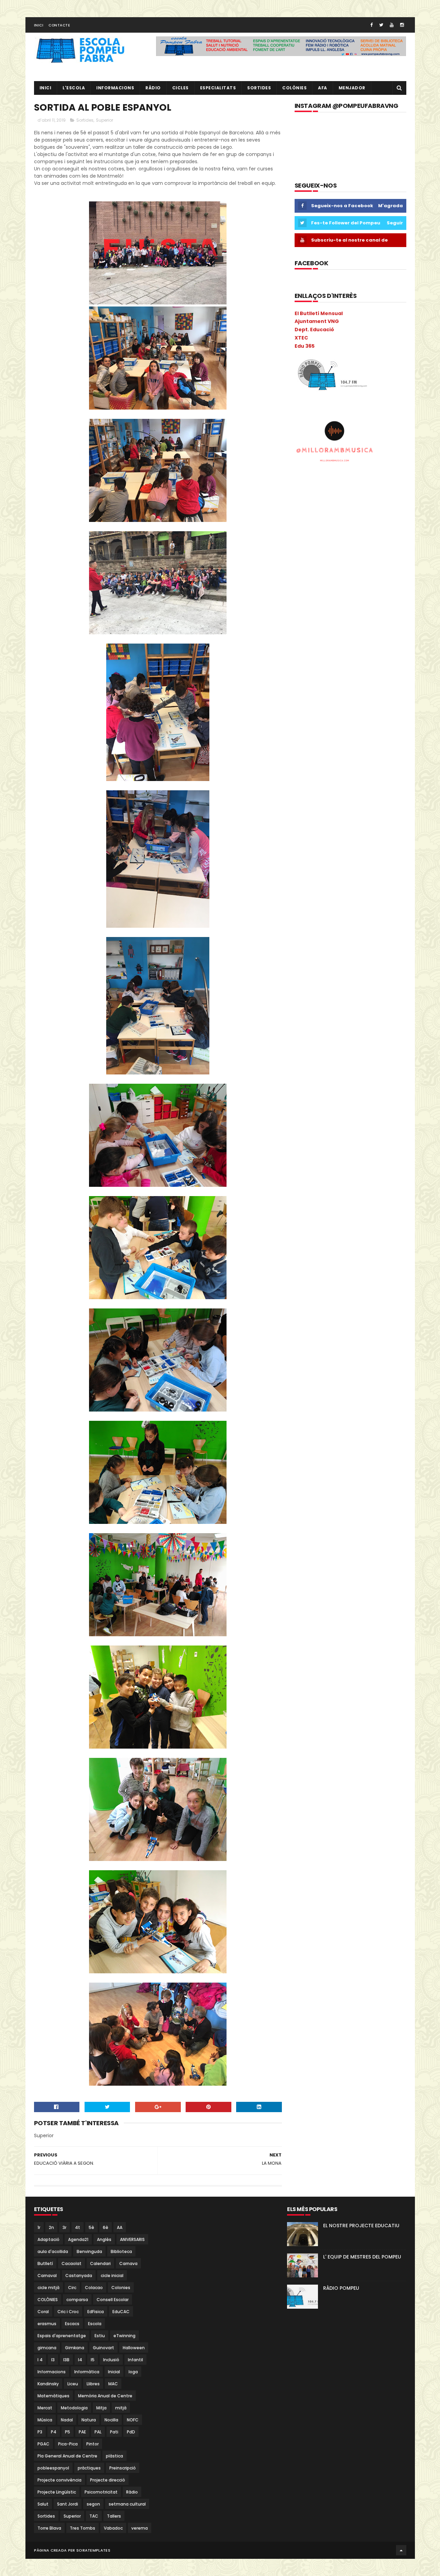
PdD (131, 2432)
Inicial (114, 2372)
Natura (89, 2420)
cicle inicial (112, 2276)
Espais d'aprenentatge (62, 2336)
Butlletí (45, 2263)
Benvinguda (89, 2251)
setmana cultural (127, 2504)
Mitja (101, 2408)
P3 (40, 2432)
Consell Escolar (113, 2300)
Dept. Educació (314, 330)
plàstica (114, 2456)
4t (78, 2227)
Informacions (115, 88)
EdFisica (96, 2312)
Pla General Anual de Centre (67, 2456)
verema (140, 2528)
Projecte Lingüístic (57, 2492)
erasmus (47, 2324)
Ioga (133, 2372)
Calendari (100, 2263)
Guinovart (103, 2348)
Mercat (45, 2408)
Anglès (104, 2239)
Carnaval (47, 2276)
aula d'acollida (53, 2251)
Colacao (94, 2288)
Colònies (294, 88)
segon (93, 2504)
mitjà (121, 2408)
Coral (43, 2312)
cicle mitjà (48, 2288)
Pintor (92, 2444)
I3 (53, 2360)
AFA (323, 88)
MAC (113, 2384)
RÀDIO (153, 88)
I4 (80, 2360)
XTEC (301, 338)
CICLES (180, 88)
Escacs (72, 2324)
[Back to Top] (401, 2550)
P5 (68, 2432)
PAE (82, 2432)
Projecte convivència (59, 2480)
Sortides (259, 88)
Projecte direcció (108, 2480)
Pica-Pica (68, 2444)
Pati (114, 2432)
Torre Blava (49, 2528)
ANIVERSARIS (132, 2239)
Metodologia (74, 2408)
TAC (94, 2516)
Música (45, 2420)
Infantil (135, 2360)
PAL (98, 2432)
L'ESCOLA (74, 88)
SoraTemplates (93, 2550)
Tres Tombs (82, 2528)
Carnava (128, 2263)
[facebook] (371, 25)
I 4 (40, 2360)
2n (51, 2227)
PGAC (43, 2444)
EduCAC (121, 2312)
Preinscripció (123, 2468)
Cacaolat (71, 2263)
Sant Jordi (68, 2504)
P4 (54, 2432)
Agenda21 (78, 2239)
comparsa (77, 2300)
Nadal (67, 2420)
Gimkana (75, 2348)
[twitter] (381, 25)
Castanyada (79, 2276)
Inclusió (111, 2360)
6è (106, 2227)
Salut (43, 2504)
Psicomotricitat (101, 2492)
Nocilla (111, 2420)
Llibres (93, 2384)
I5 (93, 2360)
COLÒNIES (48, 2300)
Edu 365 (305, 346)
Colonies (121, 2288)
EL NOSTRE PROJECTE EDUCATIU (361, 2226)
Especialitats (218, 88)
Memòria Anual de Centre (105, 2396)
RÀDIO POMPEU (341, 2288)
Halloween (134, 2348)
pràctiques (89, 2468)
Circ (72, 2288)
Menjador (352, 88)
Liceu (73, 2384)
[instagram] (402, 25)
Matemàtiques (53, 2396)
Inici (39, 25)
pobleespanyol (53, 2468)
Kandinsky (48, 2384)
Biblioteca (121, 2251)
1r (39, 2227)
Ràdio (132, 2492)
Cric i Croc (68, 2312)
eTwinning (124, 2336)
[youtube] (392, 25)
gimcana (47, 2348)
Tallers (114, 2516)
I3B (66, 2360)
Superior (104, 120)
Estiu (100, 2336)
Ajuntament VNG (317, 321)
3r (64, 2227)
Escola (95, 2324)
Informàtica (87, 2372)
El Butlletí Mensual (319, 313)
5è (91, 2227)
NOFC (133, 2420)
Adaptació (48, 2239)
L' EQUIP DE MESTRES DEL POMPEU (362, 2257)
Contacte (59, 25)
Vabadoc (113, 2528)
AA (120, 2227)
